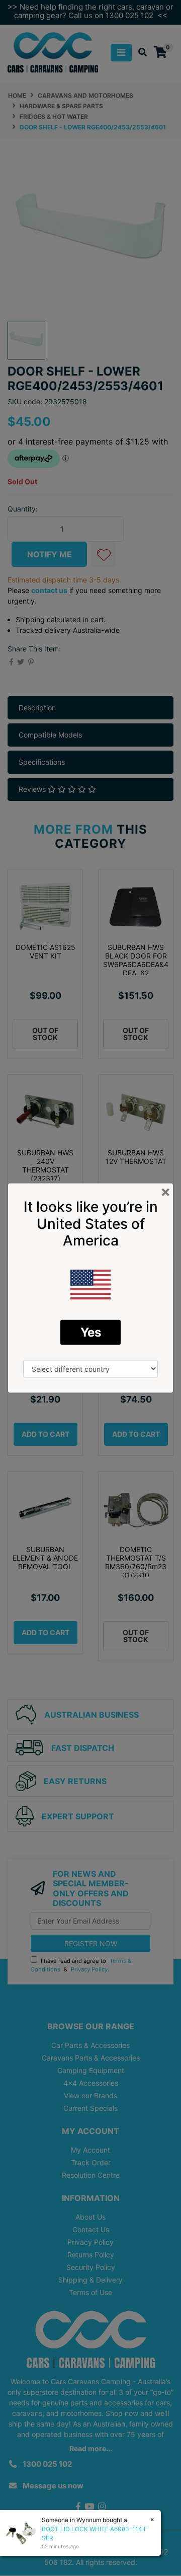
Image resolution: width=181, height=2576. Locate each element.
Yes (91, 1332)
